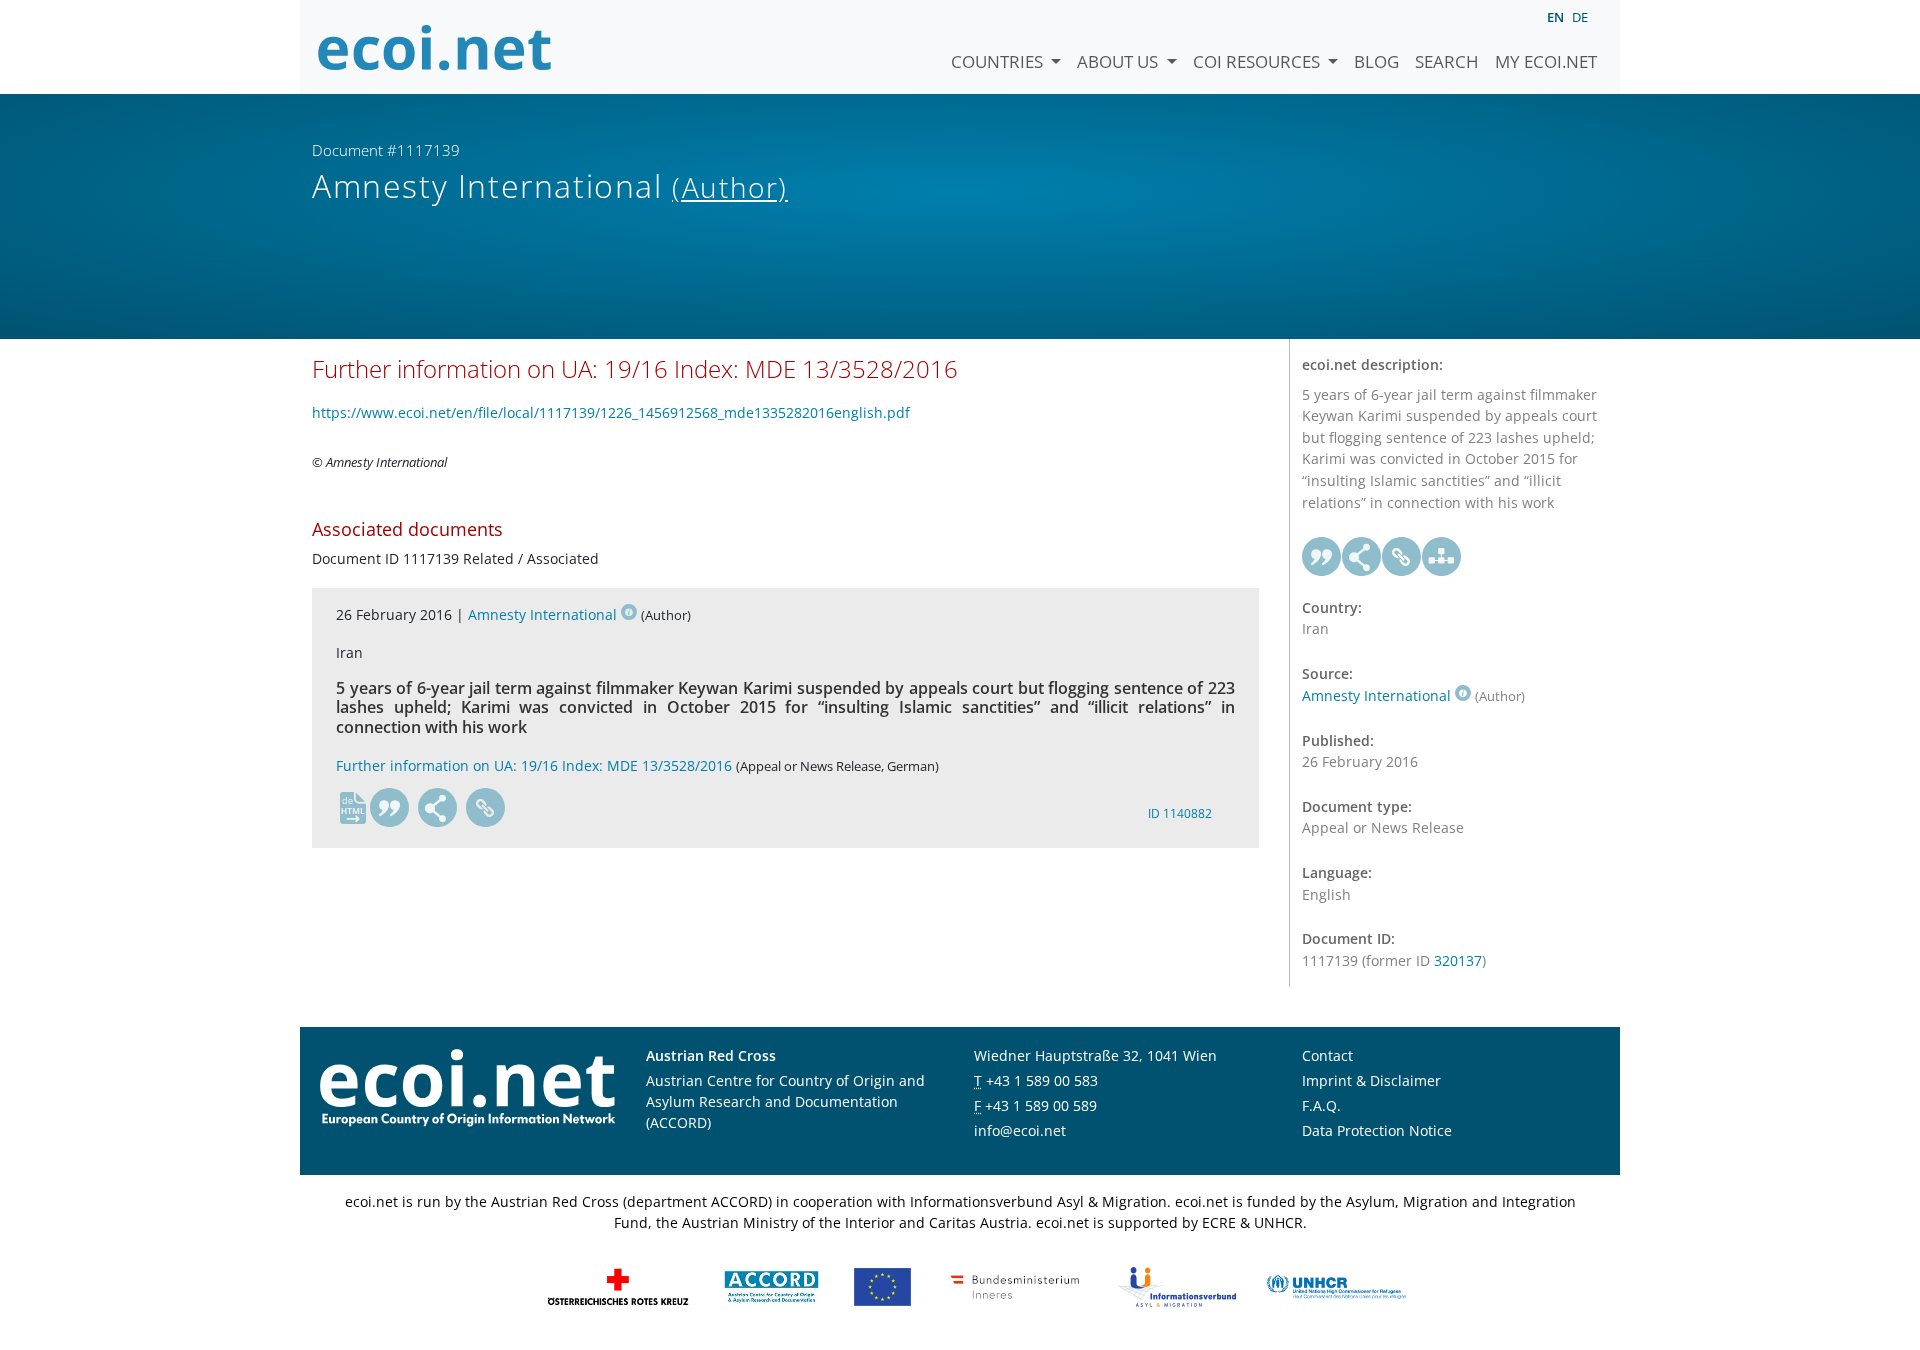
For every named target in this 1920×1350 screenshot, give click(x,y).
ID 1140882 (1180, 813)
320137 (1458, 960)
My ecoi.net (1546, 61)
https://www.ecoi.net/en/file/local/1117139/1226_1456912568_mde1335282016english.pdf (611, 412)
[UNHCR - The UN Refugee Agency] (1336, 1285)
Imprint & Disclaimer (1371, 1080)
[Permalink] (486, 808)
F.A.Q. (1321, 1105)
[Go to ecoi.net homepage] (435, 47)
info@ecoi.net (1020, 1130)
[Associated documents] (1442, 557)
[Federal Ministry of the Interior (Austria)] (1015, 1285)
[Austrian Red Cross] (618, 1285)
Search (1447, 61)
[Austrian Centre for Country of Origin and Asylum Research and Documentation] (771, 1285)
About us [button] (1119, 61)
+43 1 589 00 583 (1042, 1080)
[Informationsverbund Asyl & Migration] (1177, 1285)
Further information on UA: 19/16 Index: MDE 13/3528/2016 (534, 765)
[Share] (438, 808)
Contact (1327, 1055)
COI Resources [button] (1258, 61)
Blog (1376, 61)
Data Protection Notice (1377, 1130)
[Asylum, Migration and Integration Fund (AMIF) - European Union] (882, 1285)
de (1580, 17)
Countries (999, 61)
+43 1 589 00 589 (1041, 1105)
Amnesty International (542, 614)
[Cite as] (390, 808)
